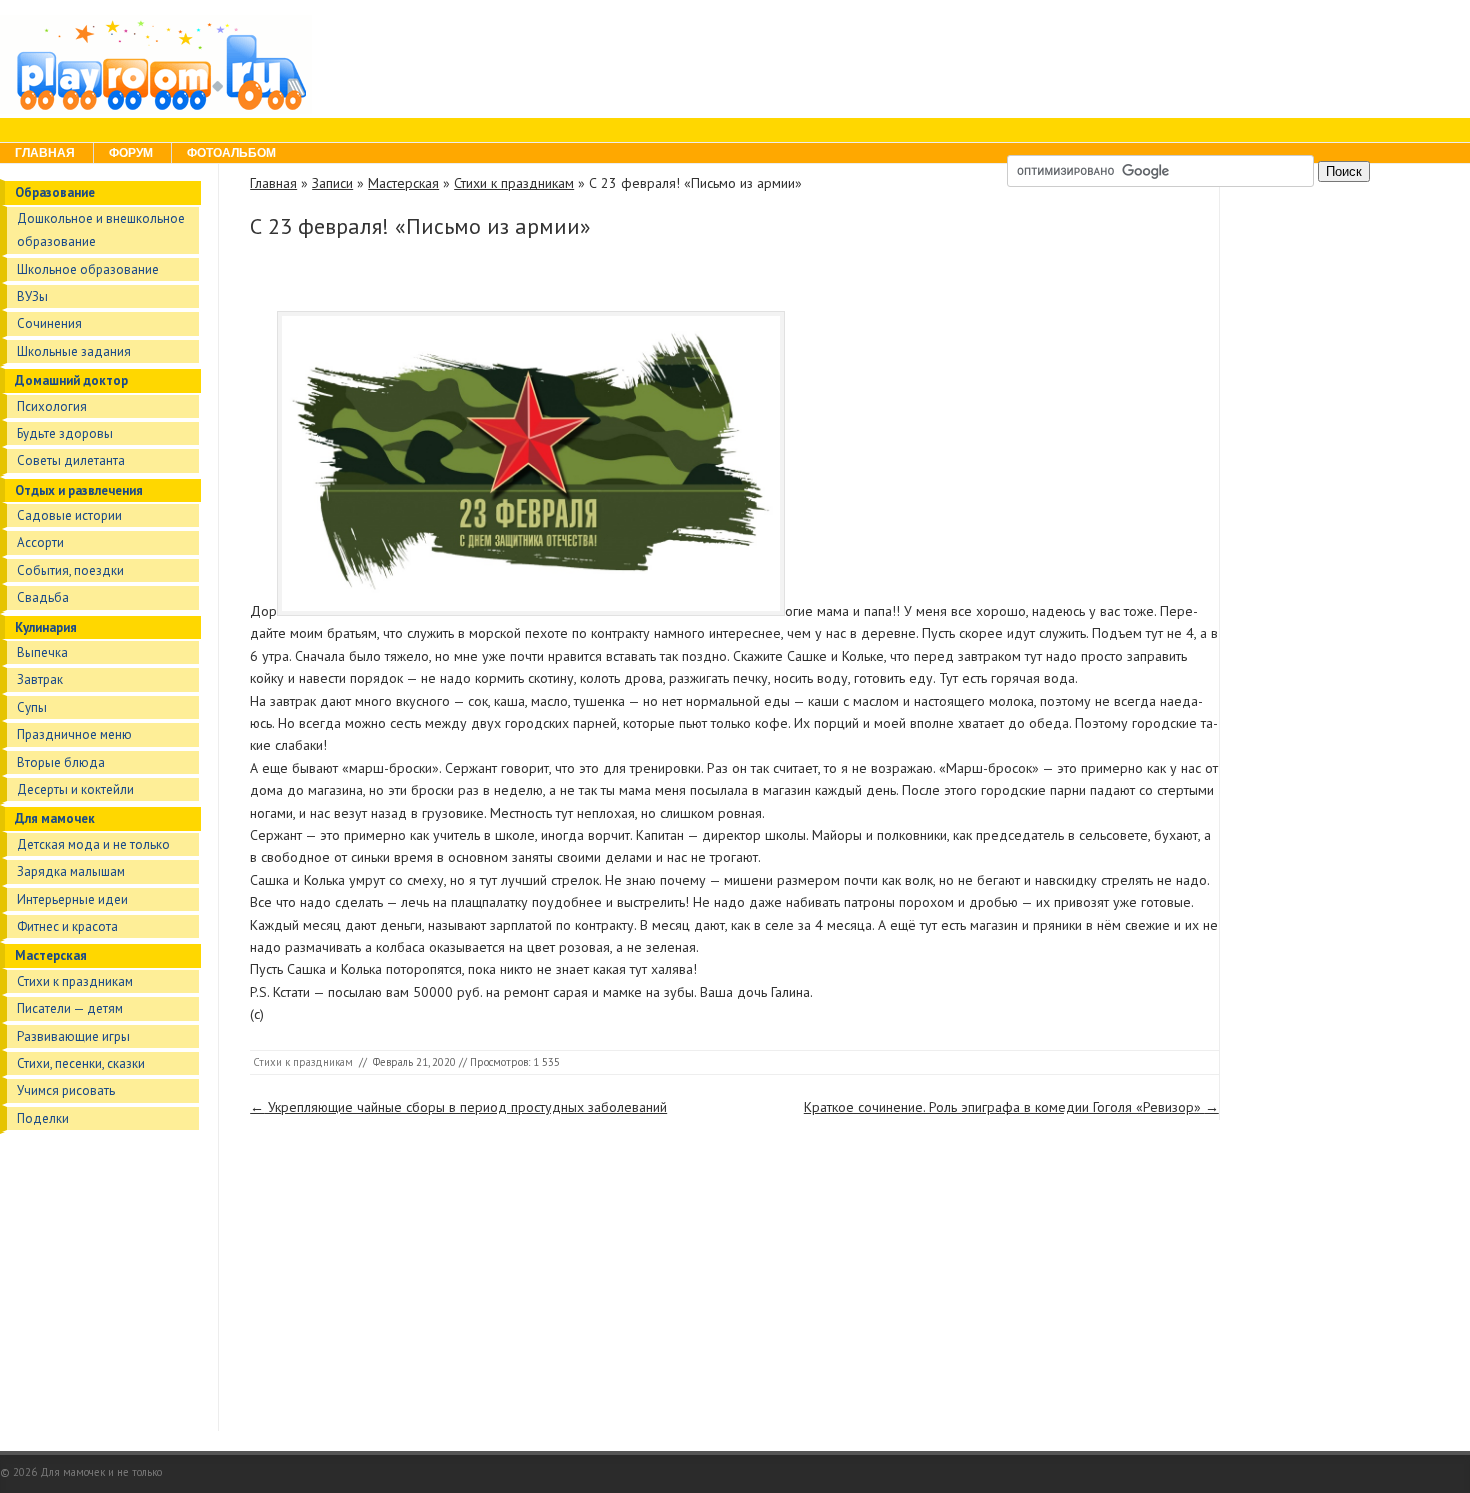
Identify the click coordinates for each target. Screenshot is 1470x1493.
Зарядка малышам (71, 871)
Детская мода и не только (93, 844)
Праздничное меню (74, 734)
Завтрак (40, 679)
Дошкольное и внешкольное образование (101, 230)
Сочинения (49, 323)
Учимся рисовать (66, 1090)
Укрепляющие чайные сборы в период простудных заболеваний (458, 1107)
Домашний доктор (71, 380)
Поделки (43, 1118)
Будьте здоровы (65, 433)
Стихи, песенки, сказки (81, 1063)
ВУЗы (32, 296)
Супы (32, 707)
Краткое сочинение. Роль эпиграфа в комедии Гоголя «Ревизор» (1011, 1107)
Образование (55, 192)
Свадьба (43, 597)
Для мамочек (55, 818)
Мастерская (51, 955)
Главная (45, 153)
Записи (332, 183)
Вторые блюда (61, 762)
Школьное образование (88, 269)
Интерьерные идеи (72, 899)
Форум (131, 153)
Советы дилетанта (71, 460)
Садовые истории (69, 515)
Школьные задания (74, 351)
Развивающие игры (73, 1036)
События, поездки (70, 570)
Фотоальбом (231, 153)
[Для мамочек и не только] (156, 109)
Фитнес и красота (67, 926)
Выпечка (42, 652)
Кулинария (46, 627)
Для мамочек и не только (101, 1472)
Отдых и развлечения (79, 490)
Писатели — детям (70, 1008)
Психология (52, 406)
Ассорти (40, 542)
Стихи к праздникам (75, 981)
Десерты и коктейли (75, 789)
